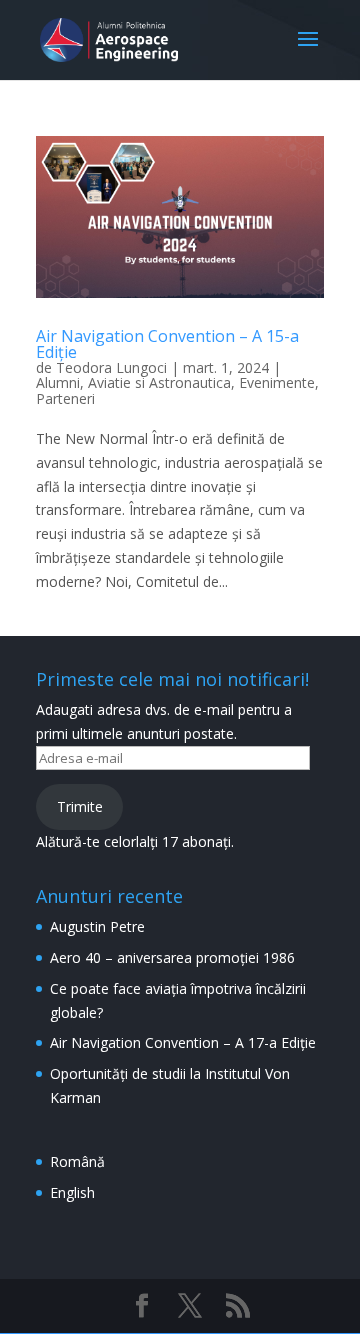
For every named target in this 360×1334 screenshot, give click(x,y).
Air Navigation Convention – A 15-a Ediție (167, 344)
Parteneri (65, 398)
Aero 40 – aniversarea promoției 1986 (172, 957)
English (72, 1192)
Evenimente (277, 382)
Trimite (80, 806)
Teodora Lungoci (111, 367)
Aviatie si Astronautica (159, 382)
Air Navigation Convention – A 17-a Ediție (183, 1042)
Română (77, 1161)
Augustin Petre (97, 926)
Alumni (58, 382)
